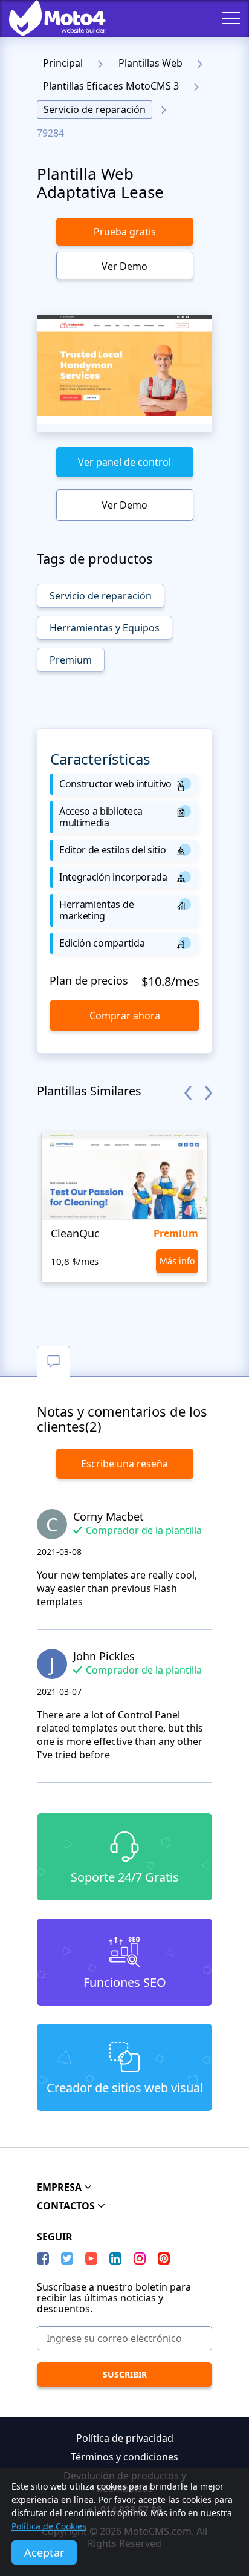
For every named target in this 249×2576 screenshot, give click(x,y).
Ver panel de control (124, 462)
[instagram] (140, 2258)
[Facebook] (43, 2258)
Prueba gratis (125, 232)
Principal (63, 63)
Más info (177, 1261)
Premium (71, 660)
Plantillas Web (150, 63)
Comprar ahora (125, 1016)
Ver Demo (124, 266)
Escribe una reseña (124, 1464)
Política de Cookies (49, 2526)
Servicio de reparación (95, 109)
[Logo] (48, 18)
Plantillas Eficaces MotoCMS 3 (111, 86)
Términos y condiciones (124, 2457)
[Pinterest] (164, 2258)
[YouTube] (91, 2258)
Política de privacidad (125, 2438)
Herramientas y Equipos (105, 628)
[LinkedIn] (115, 2258)
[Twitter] (67, 2258)
